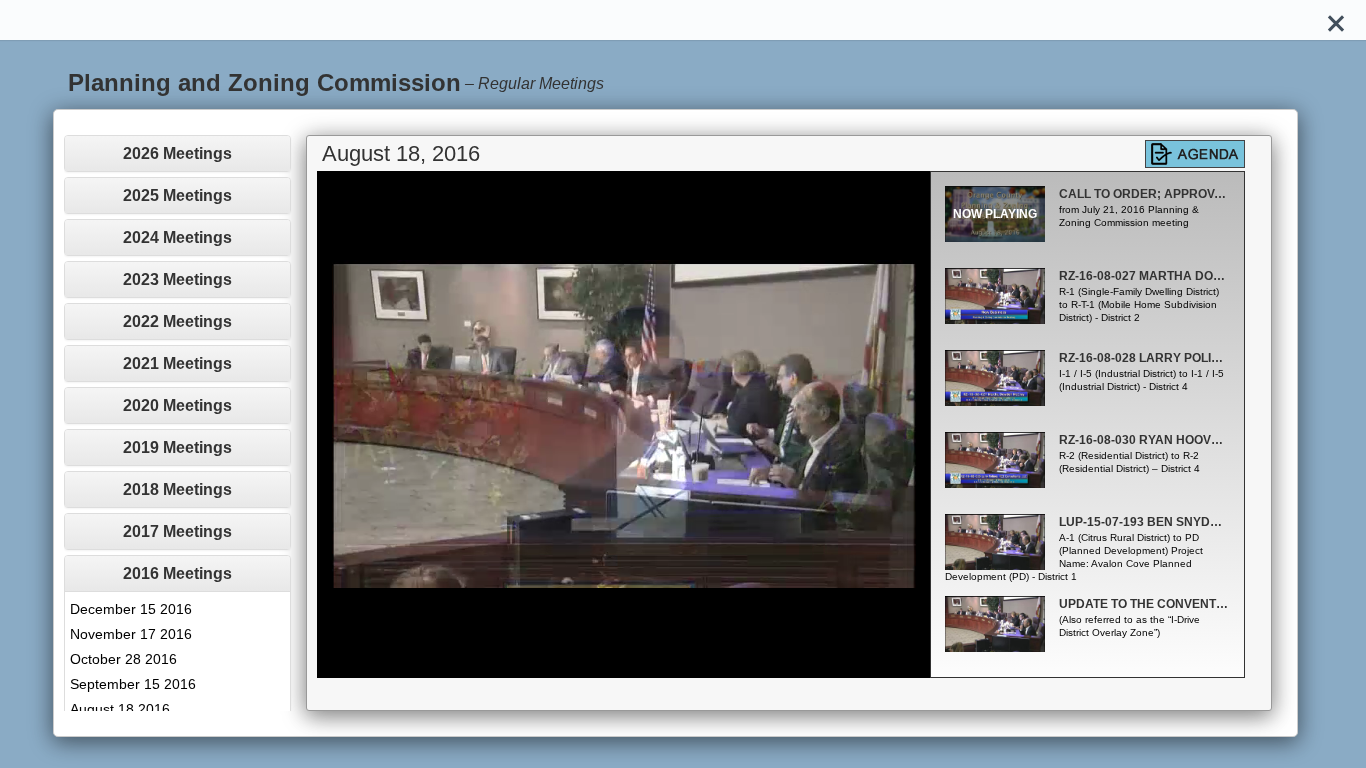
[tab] (177, 153)
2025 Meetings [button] (177, 195)
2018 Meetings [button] (177, 489)
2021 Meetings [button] (177, 363)
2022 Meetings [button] (177, 321)
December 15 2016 (131, 609)
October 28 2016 (123, 659)
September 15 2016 (133, 684)
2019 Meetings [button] (177, 447)
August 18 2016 (120, 709)
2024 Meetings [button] (177, 237)
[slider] (602, 663)
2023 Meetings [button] (177, 279)
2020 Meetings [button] (177, 405)
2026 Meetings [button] (177, 153)
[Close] (1336, 20)
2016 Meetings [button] (177, 573)
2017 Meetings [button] (177, 531)
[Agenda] (1195, 154)
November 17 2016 (131, 634)
